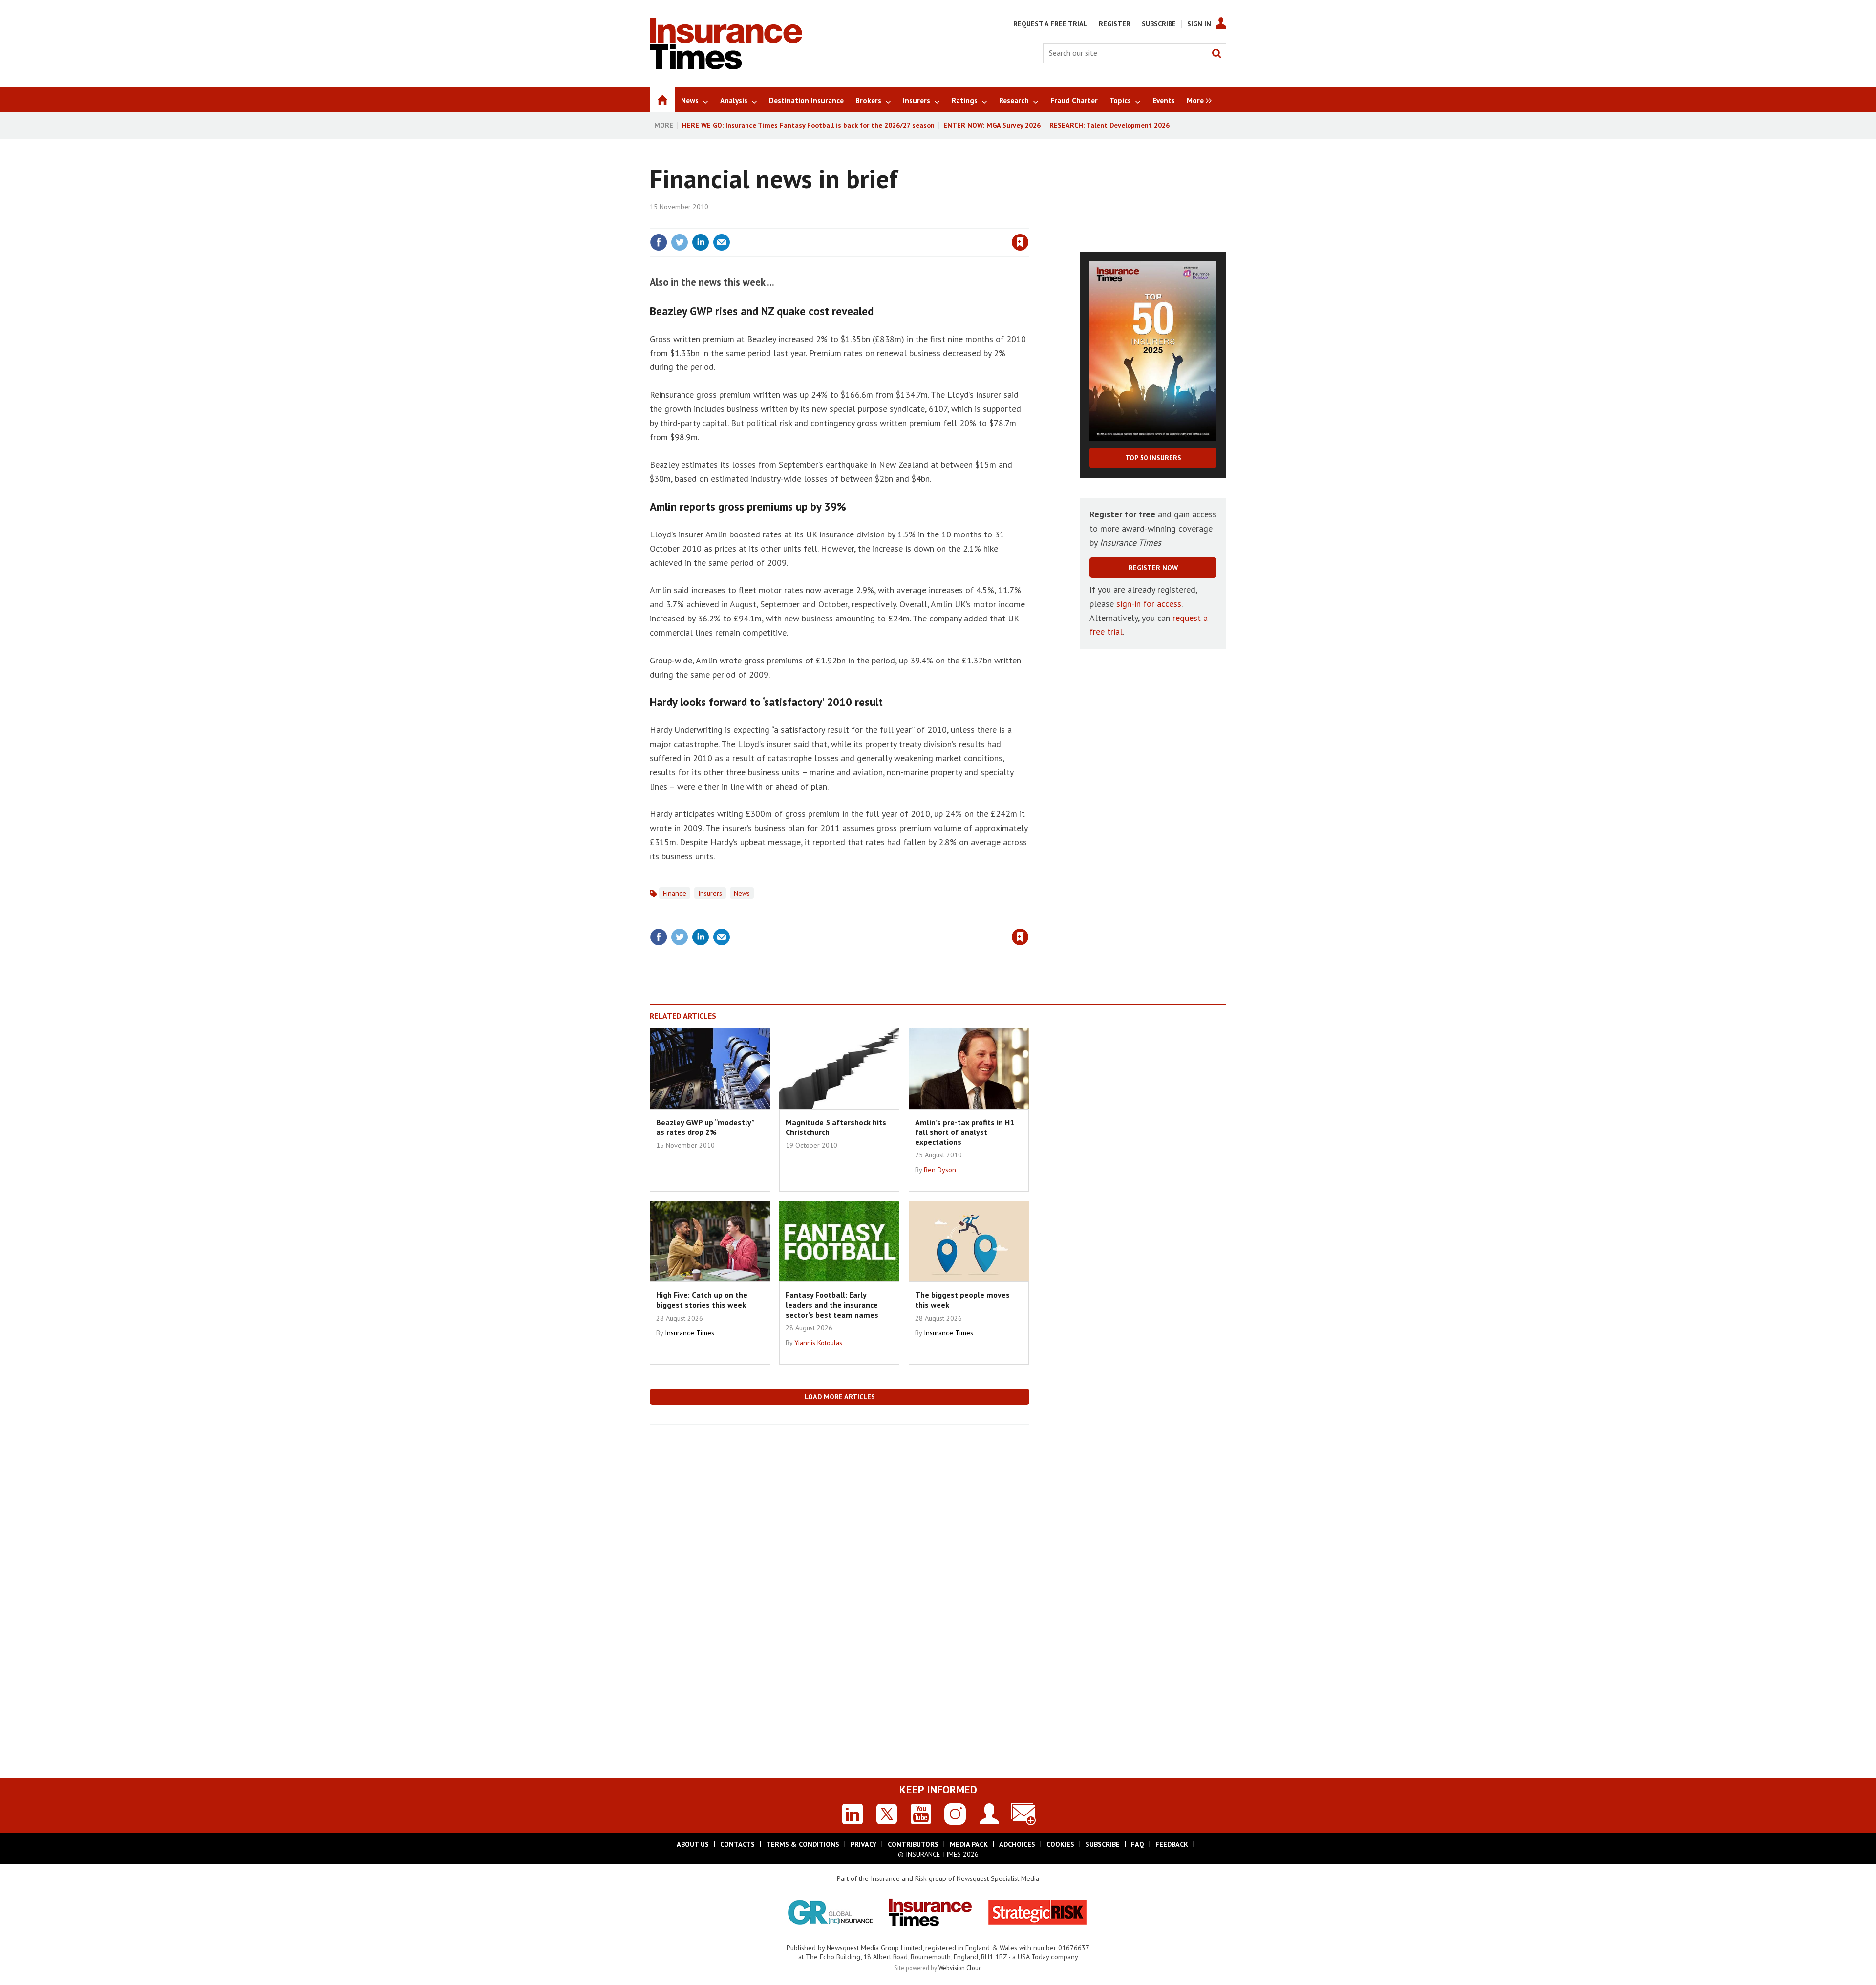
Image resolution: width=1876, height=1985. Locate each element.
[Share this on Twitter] (680, 242)
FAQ (1138, 1844)
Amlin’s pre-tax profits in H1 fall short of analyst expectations (965, 1132)
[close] (1028, 222)
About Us (693, 1844)
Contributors (913, 1844)
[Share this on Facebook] (659, 242)
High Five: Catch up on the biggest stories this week (702, 1300)
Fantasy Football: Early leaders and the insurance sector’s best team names (832, 1305)
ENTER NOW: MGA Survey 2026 (992, 125)
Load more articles (840, 1397)
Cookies (1060, 1844)
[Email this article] (722, 242)
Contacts (737, 1844)
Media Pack (969, 1844)
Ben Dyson (940, 1170)
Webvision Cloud (960, 1968)
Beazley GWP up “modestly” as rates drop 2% (705, 1127)
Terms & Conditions (803, 1844)
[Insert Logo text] (726, 66)
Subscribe (1159, 24)
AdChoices (1017, 1844)
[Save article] (1020, 242)
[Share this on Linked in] (701, 242)
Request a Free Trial (1050, 24)
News (742, 893)
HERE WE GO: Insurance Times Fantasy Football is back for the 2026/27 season (808, 125)
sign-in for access (1149, 604)
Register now (1153, 568)
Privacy (863, 1844)
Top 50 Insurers (1153, 458)
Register (1115, 24)
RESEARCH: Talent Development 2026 (1109, 125)
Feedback (1172, 1844)
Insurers (710, 893)
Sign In (1199, 24)
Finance (675, 893)
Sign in (905, 222)
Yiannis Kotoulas (818, 1343)
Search (1216, 53)
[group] (1197, 100)
